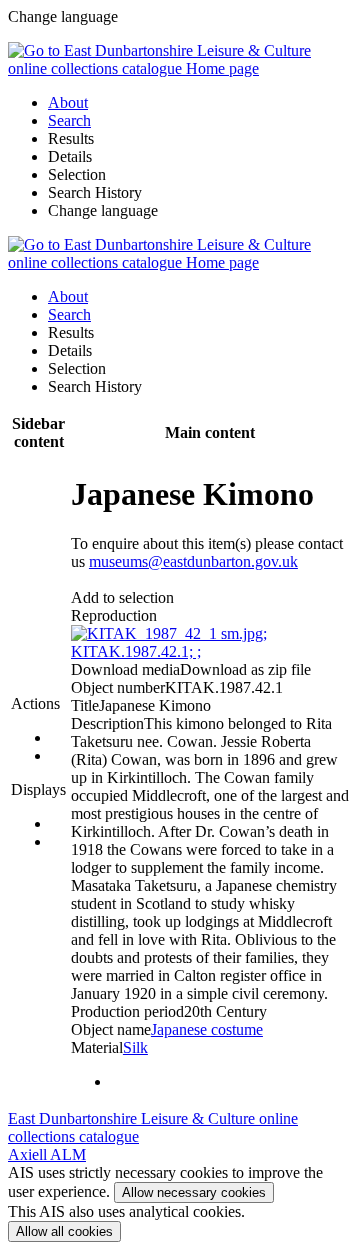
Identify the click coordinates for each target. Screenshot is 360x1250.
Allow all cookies (64, 1231)
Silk (135, 1047)
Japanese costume (207, 1029)
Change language (103, 210)
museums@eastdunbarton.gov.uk (193, 561)
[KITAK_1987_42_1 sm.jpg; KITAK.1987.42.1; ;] (210, 651)
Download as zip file (245, 669)
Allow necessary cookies (194, 1192)
